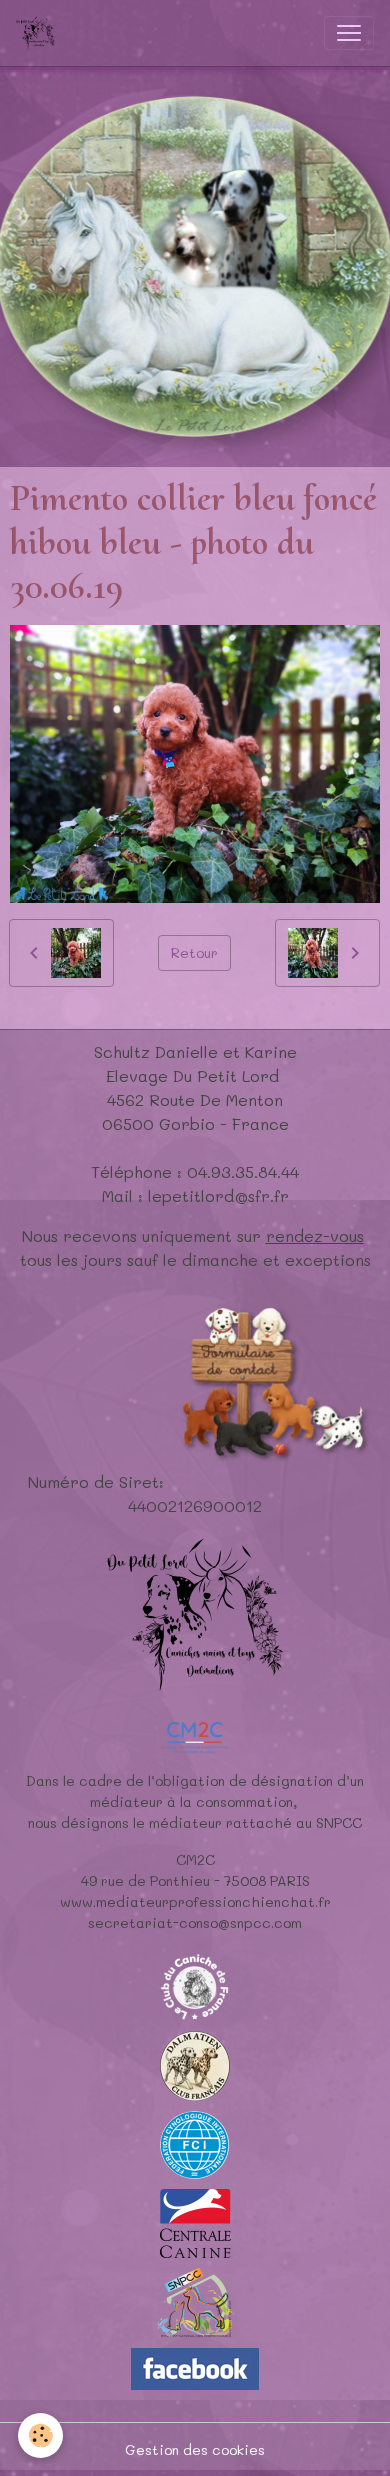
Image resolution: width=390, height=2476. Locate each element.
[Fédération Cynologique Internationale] (195, 2142)
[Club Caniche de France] (195, 1984)
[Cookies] (40, 2435)
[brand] (39, 33)
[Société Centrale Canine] (195, 2221)
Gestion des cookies (195, 2449)
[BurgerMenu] (349, 33)
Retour (194, 952)
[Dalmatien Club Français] (195, 2063)
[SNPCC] (195, 2300)
